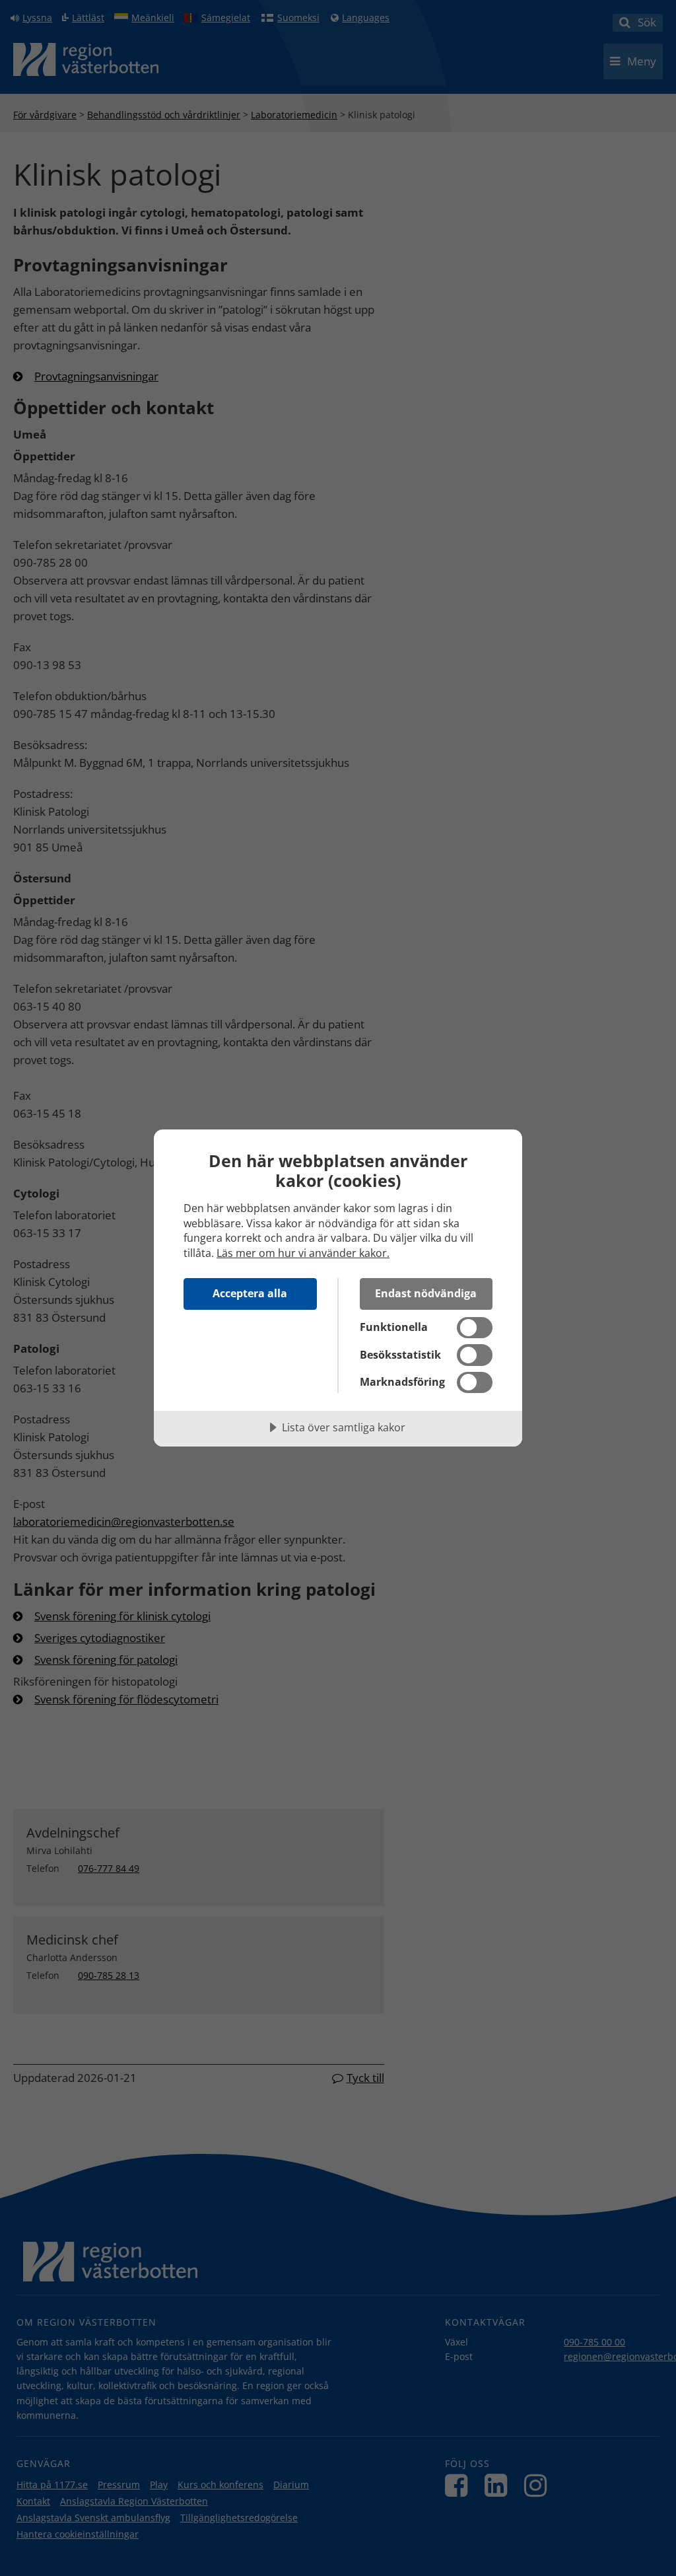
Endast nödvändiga (426, 1293)
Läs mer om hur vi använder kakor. (303, 1253)
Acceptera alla (250, 1293)
